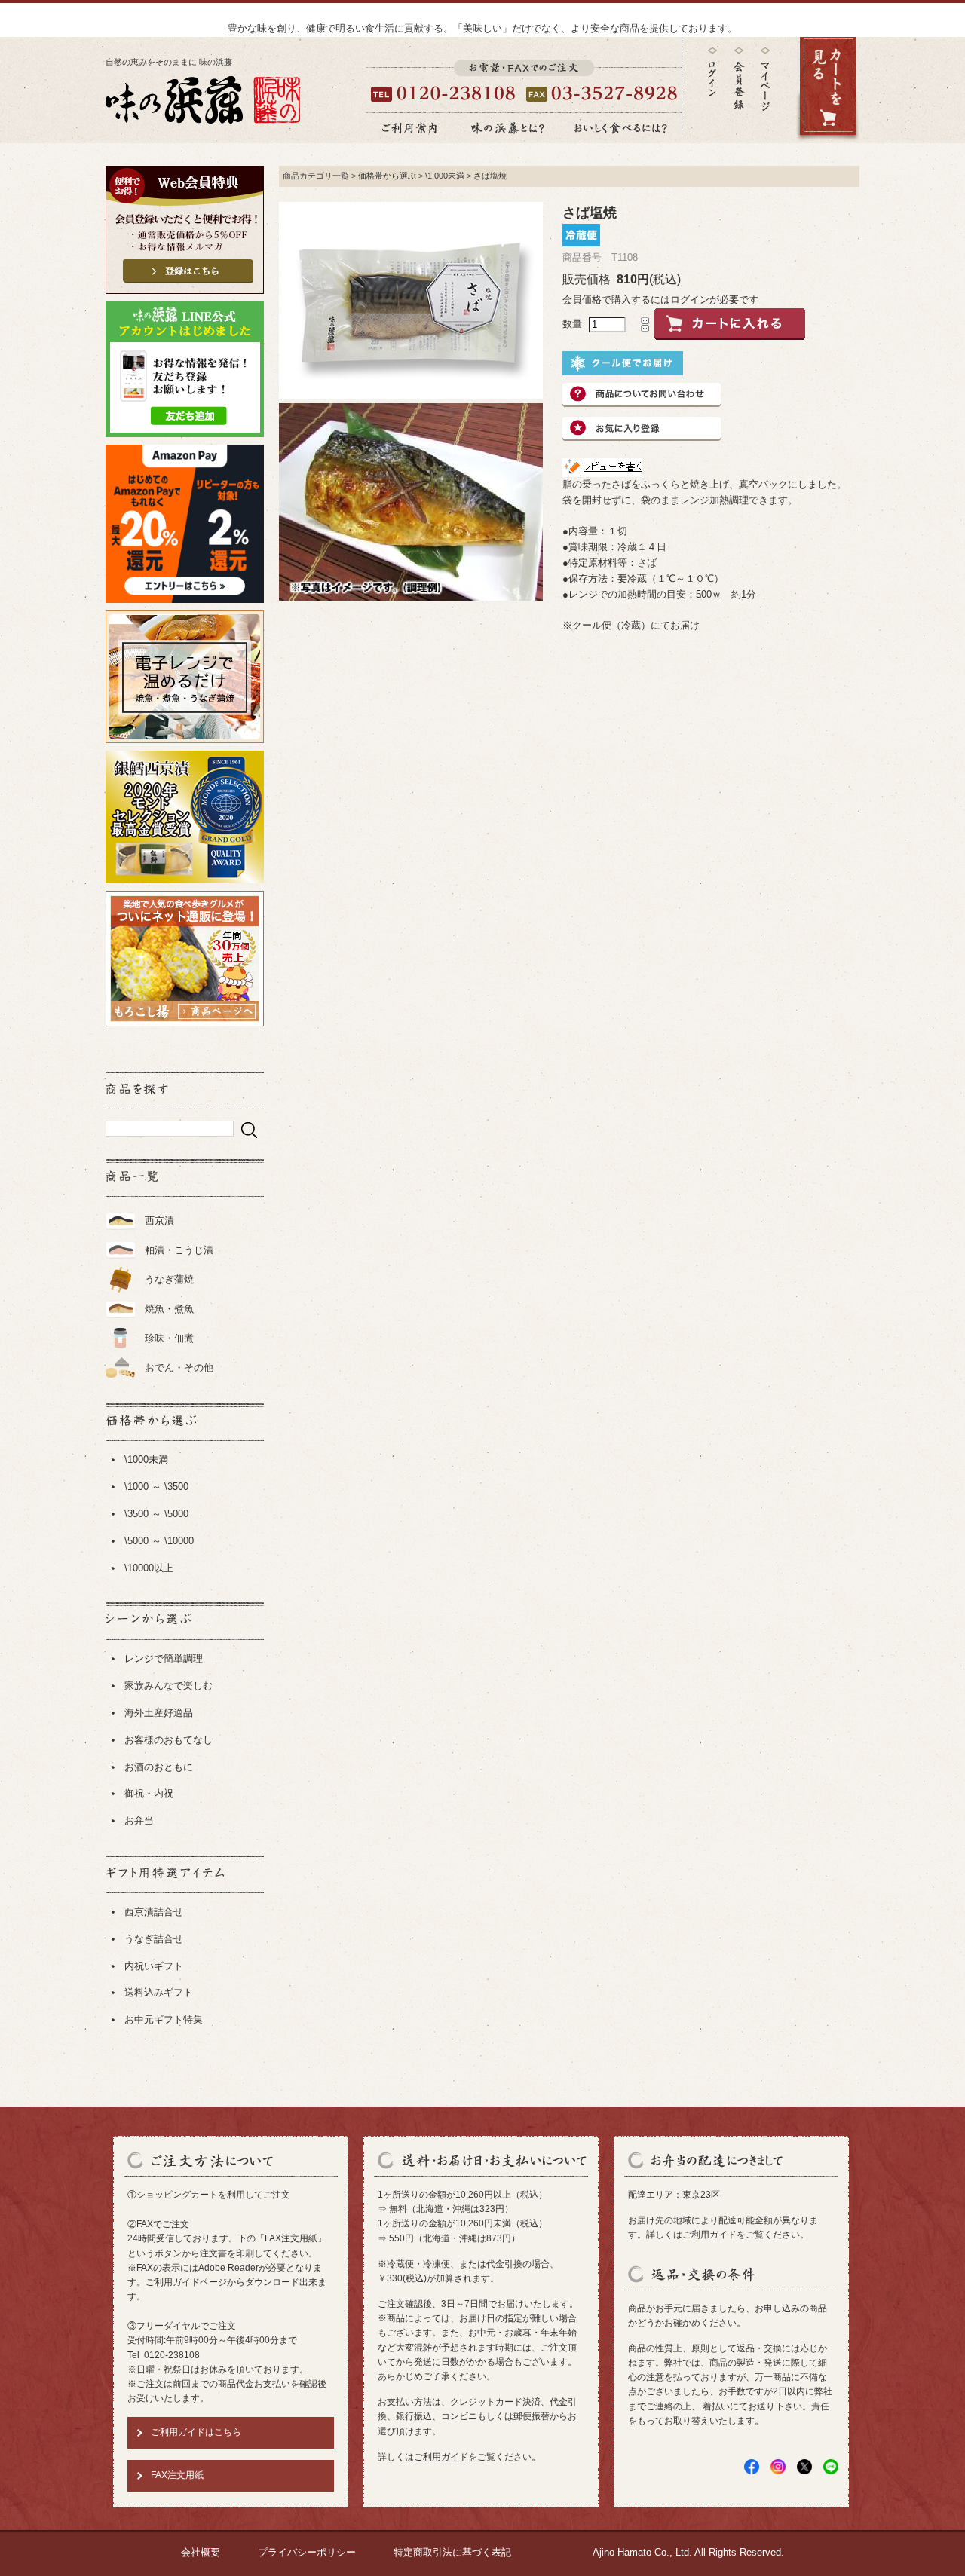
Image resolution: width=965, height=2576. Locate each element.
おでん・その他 (179, 1368)
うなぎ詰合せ (154, 1939)
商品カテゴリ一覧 (316, 176)
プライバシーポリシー (307, 2552)
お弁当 (139, 1820)
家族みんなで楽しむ (168, 1686)
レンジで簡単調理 (164, 1658)
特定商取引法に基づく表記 (452, 2552)
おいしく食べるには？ (620, 128)
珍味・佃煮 (169, 1338)
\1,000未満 (445, 176)
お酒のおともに (159, 1767)
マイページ (765, 90)
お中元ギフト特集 (164, 2019)
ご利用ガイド (441, 2457)
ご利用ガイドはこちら (196, 2432)
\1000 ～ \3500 (156, 1487)
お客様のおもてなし (168, 1740)
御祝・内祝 (149, 1793)
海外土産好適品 (159, 1713)
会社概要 (201, 2552)
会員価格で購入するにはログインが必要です (660, 300)
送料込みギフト (159, 1992)
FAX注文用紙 (177, 2475)
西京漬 (159, 1221)
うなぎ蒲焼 (169, 1279)
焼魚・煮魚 (169, 1309)
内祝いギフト (154, 1966)
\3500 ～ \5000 (156, 1514)
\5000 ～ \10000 (159, 1541)
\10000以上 (149, 1568)
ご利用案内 (409, 128)
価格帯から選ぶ (387, 176)
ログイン (712, 72)
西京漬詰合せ (154, 1912)
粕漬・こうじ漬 (179, 1250)
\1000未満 (146, 1459)
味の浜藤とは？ (508, 128)
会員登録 (739, 79)
